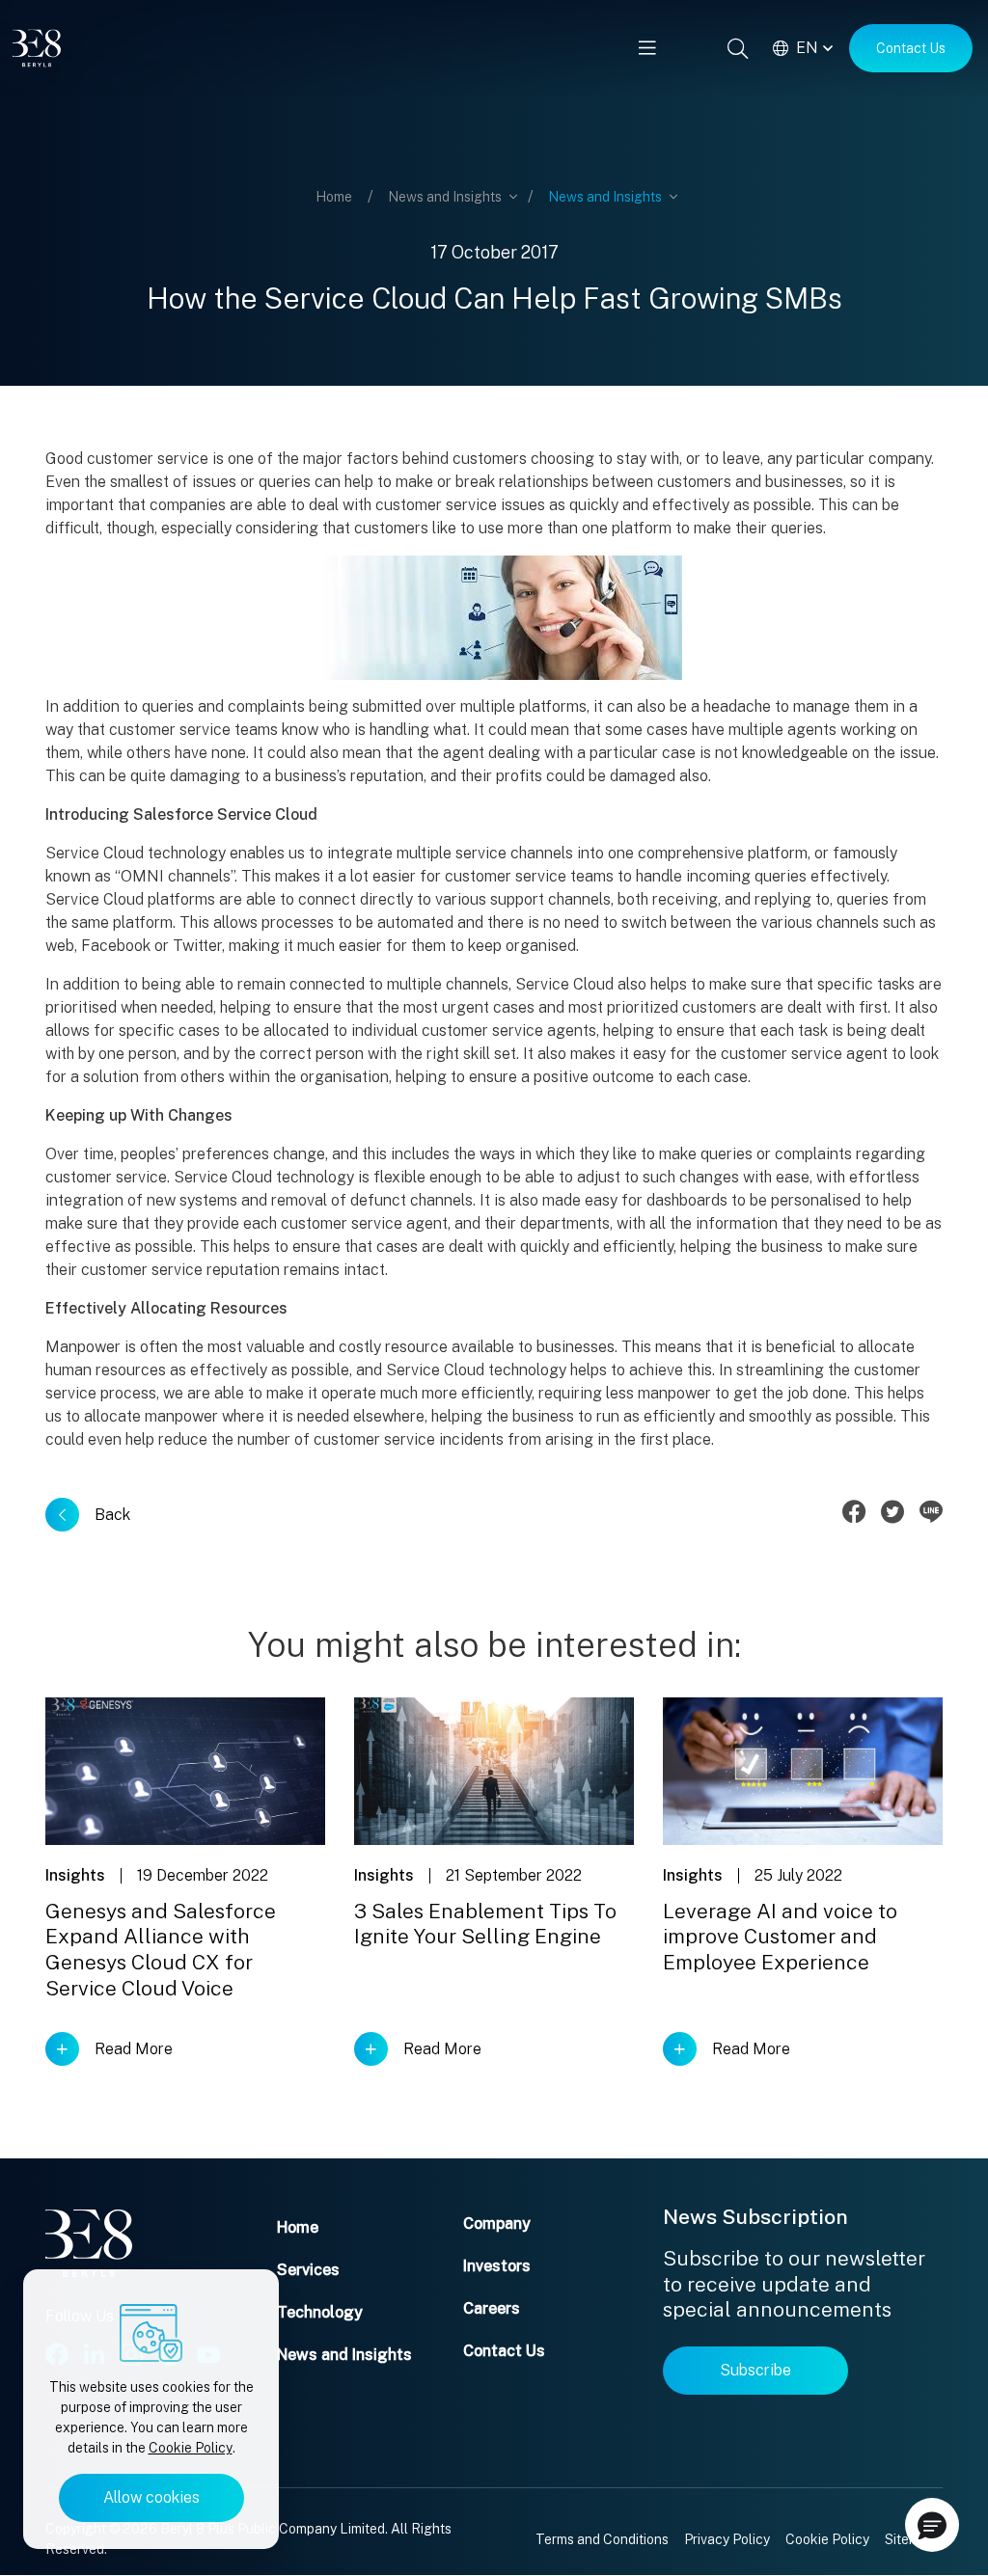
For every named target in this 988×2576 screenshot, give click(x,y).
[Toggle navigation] (647, 48)
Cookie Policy (191, 2448)
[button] (932, 2525)
